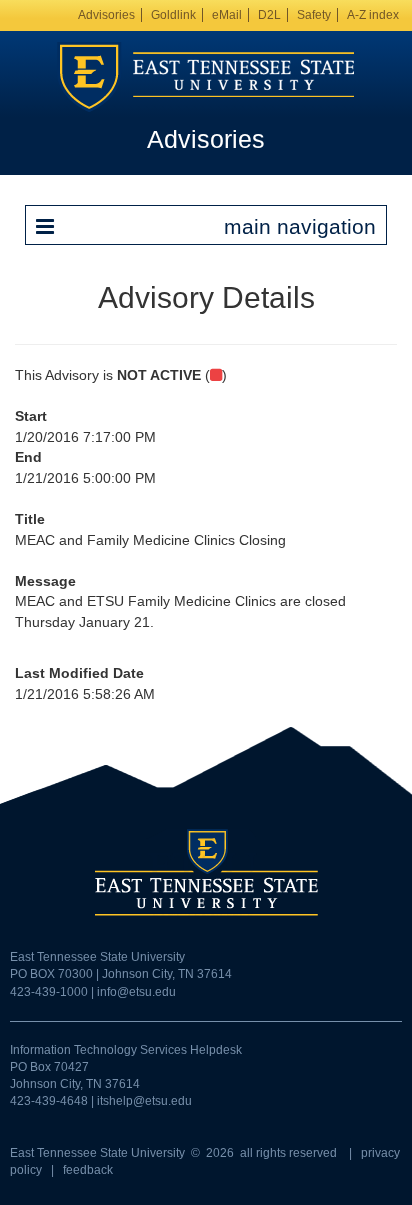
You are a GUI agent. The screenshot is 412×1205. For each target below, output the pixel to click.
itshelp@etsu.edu (144, 1101)
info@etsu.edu (136, 992)
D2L (269, 15)
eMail (227, 15)
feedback (88, 1170)
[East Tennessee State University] (206, 76)
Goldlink (173, 15)
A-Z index (373, 15)
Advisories (106, 15)
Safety (314, 15)
